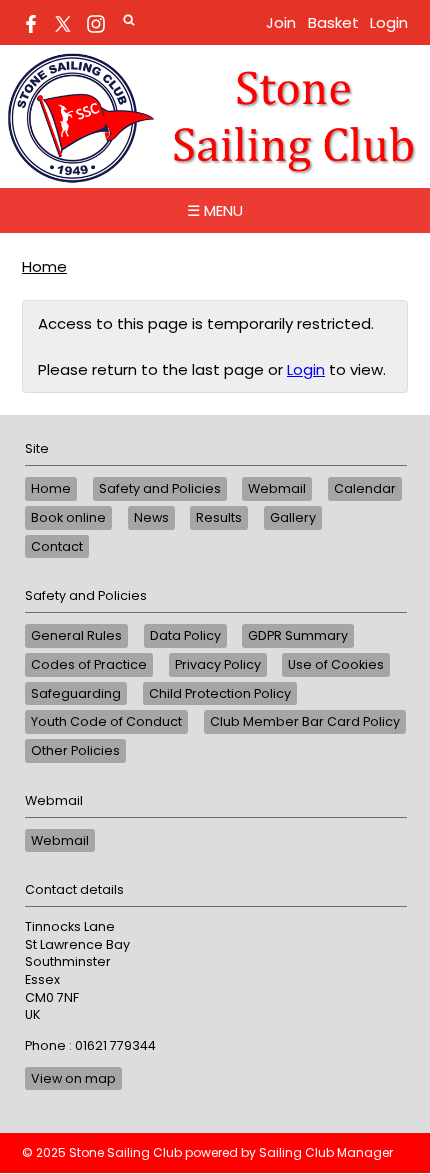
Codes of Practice (89, 664)
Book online (68, 517)
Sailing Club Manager (326, 1152)
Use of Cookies (336, 664)
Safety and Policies (160, 488)
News (151, 517)
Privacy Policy (218, 664)
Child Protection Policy (220, 693)
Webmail (277, 488)
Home (44, 266)
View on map (73, 1078)
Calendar (365, 488)
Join (281, 22)
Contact (57, 546)
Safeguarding (76, 693)
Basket (333, 22)
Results (219, 517)
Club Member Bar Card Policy (305, 721)
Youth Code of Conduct (106, 721)
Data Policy (185, 635)
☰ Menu (215, 210)
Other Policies (75, 750)
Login (389, 22)
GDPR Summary (298, 635)
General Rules (76, 635)
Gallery (293, 517)
